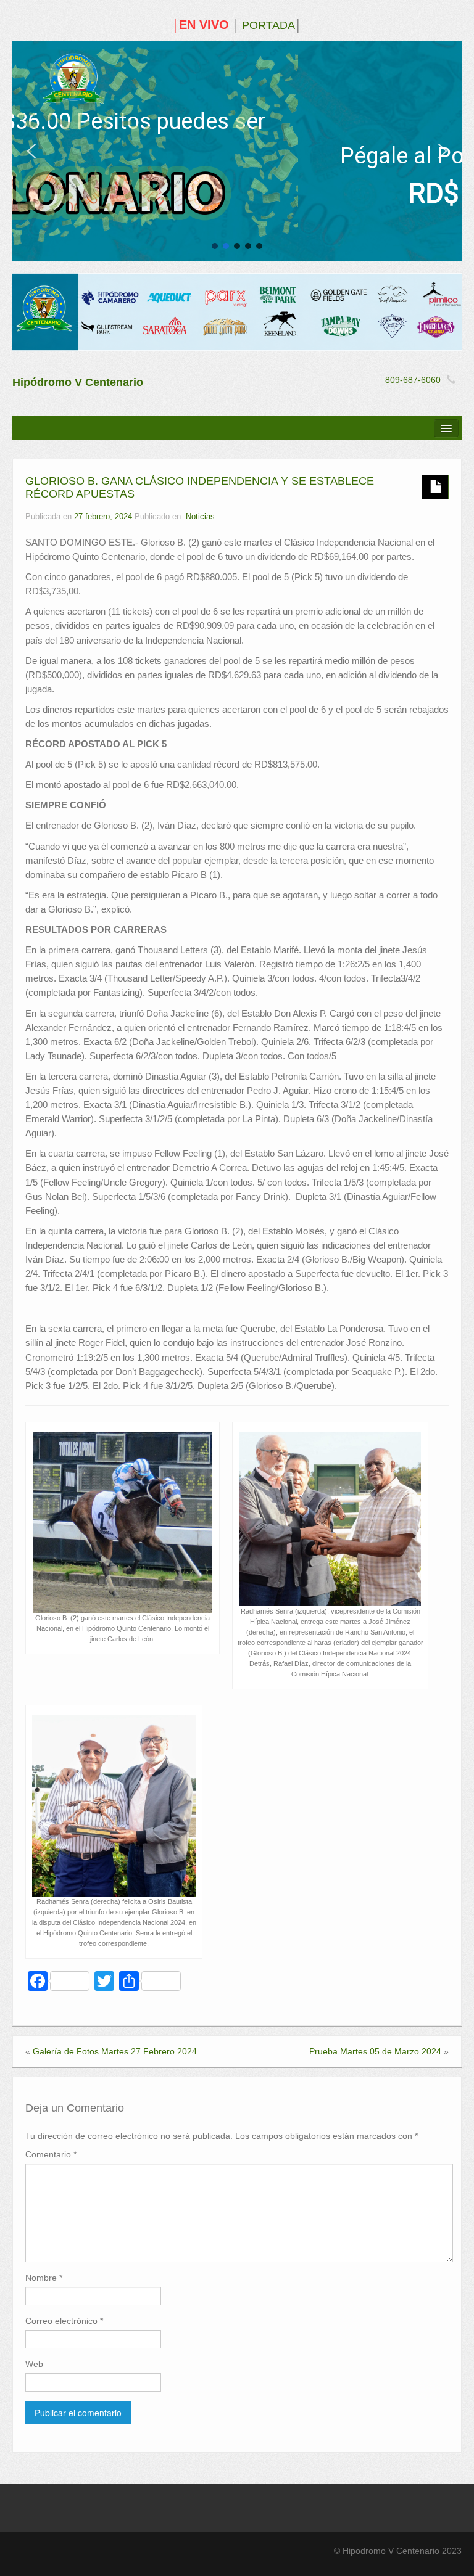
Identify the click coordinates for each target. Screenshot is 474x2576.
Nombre (44, 2278)
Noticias (200, 517)
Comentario (51, 2154)
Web (34, 2364)
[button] (31, 151)
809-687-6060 (413, 380)
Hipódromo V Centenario (78, 382)
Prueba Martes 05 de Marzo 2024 (375, 2051)
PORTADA (268, 25)
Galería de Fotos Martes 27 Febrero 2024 (115, 2051)
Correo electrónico (64, 2321)
